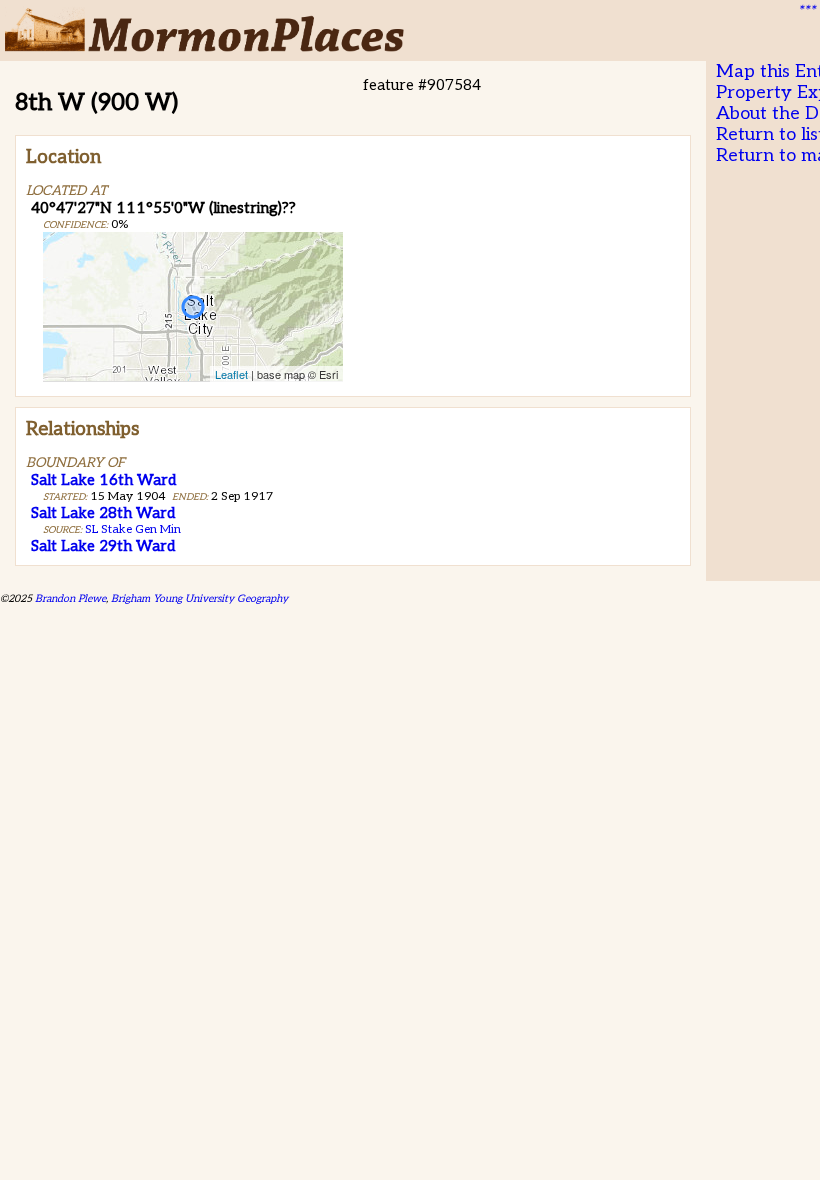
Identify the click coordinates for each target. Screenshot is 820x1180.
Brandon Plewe (70, 598)
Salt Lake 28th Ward (103, 513)
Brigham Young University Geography (199, 598)
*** (806, 11)
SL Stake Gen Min (133, 529)
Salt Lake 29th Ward (103, 546)
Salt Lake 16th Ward (103, 480)
